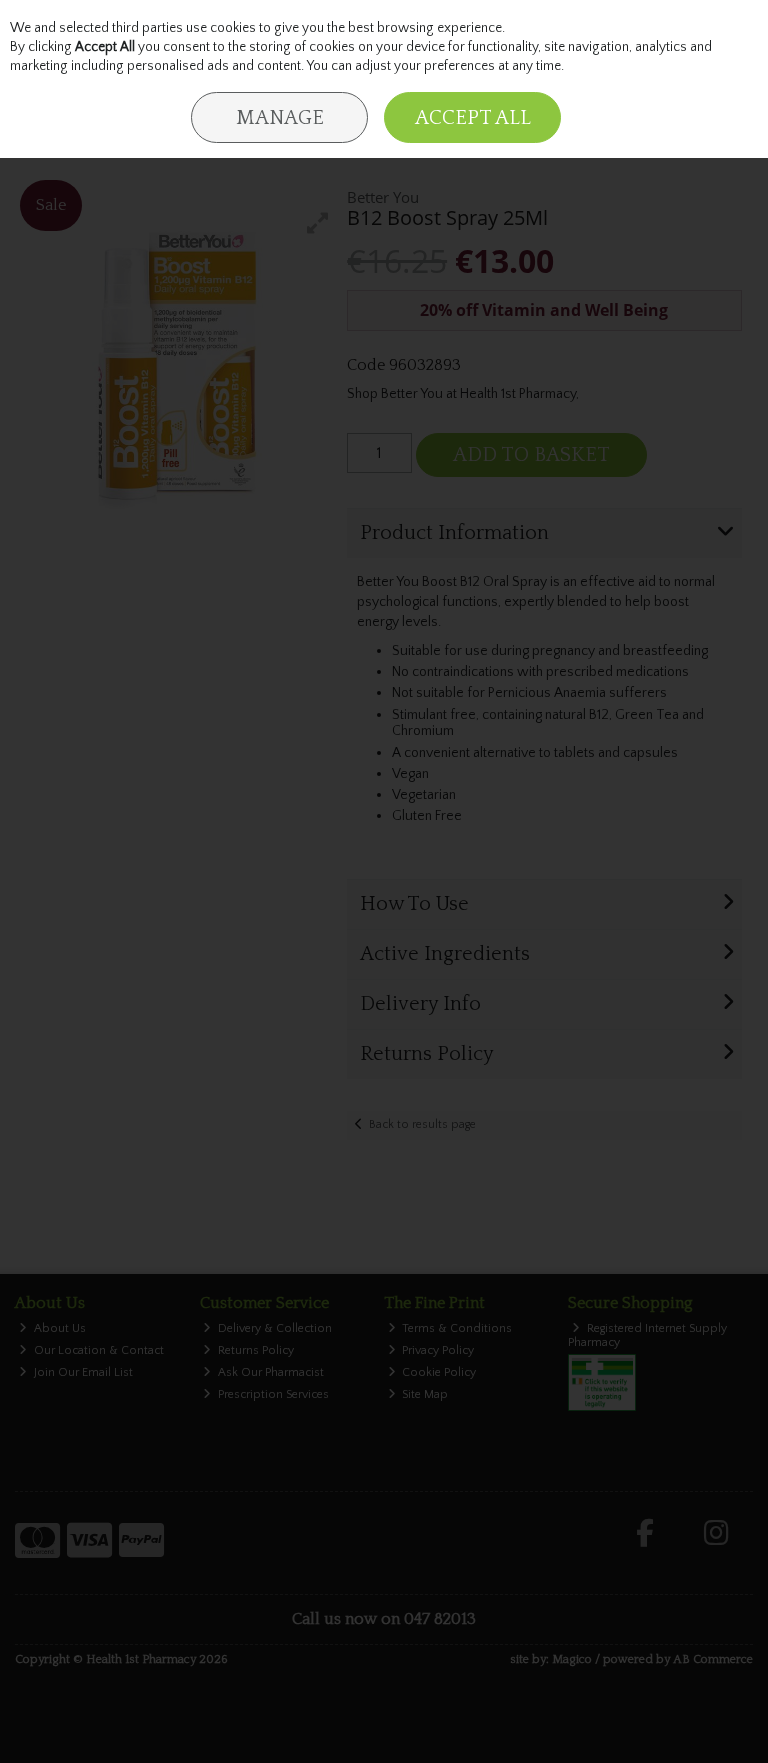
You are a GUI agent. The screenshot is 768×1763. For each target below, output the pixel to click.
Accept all (473, 118)
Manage (280, 118)
